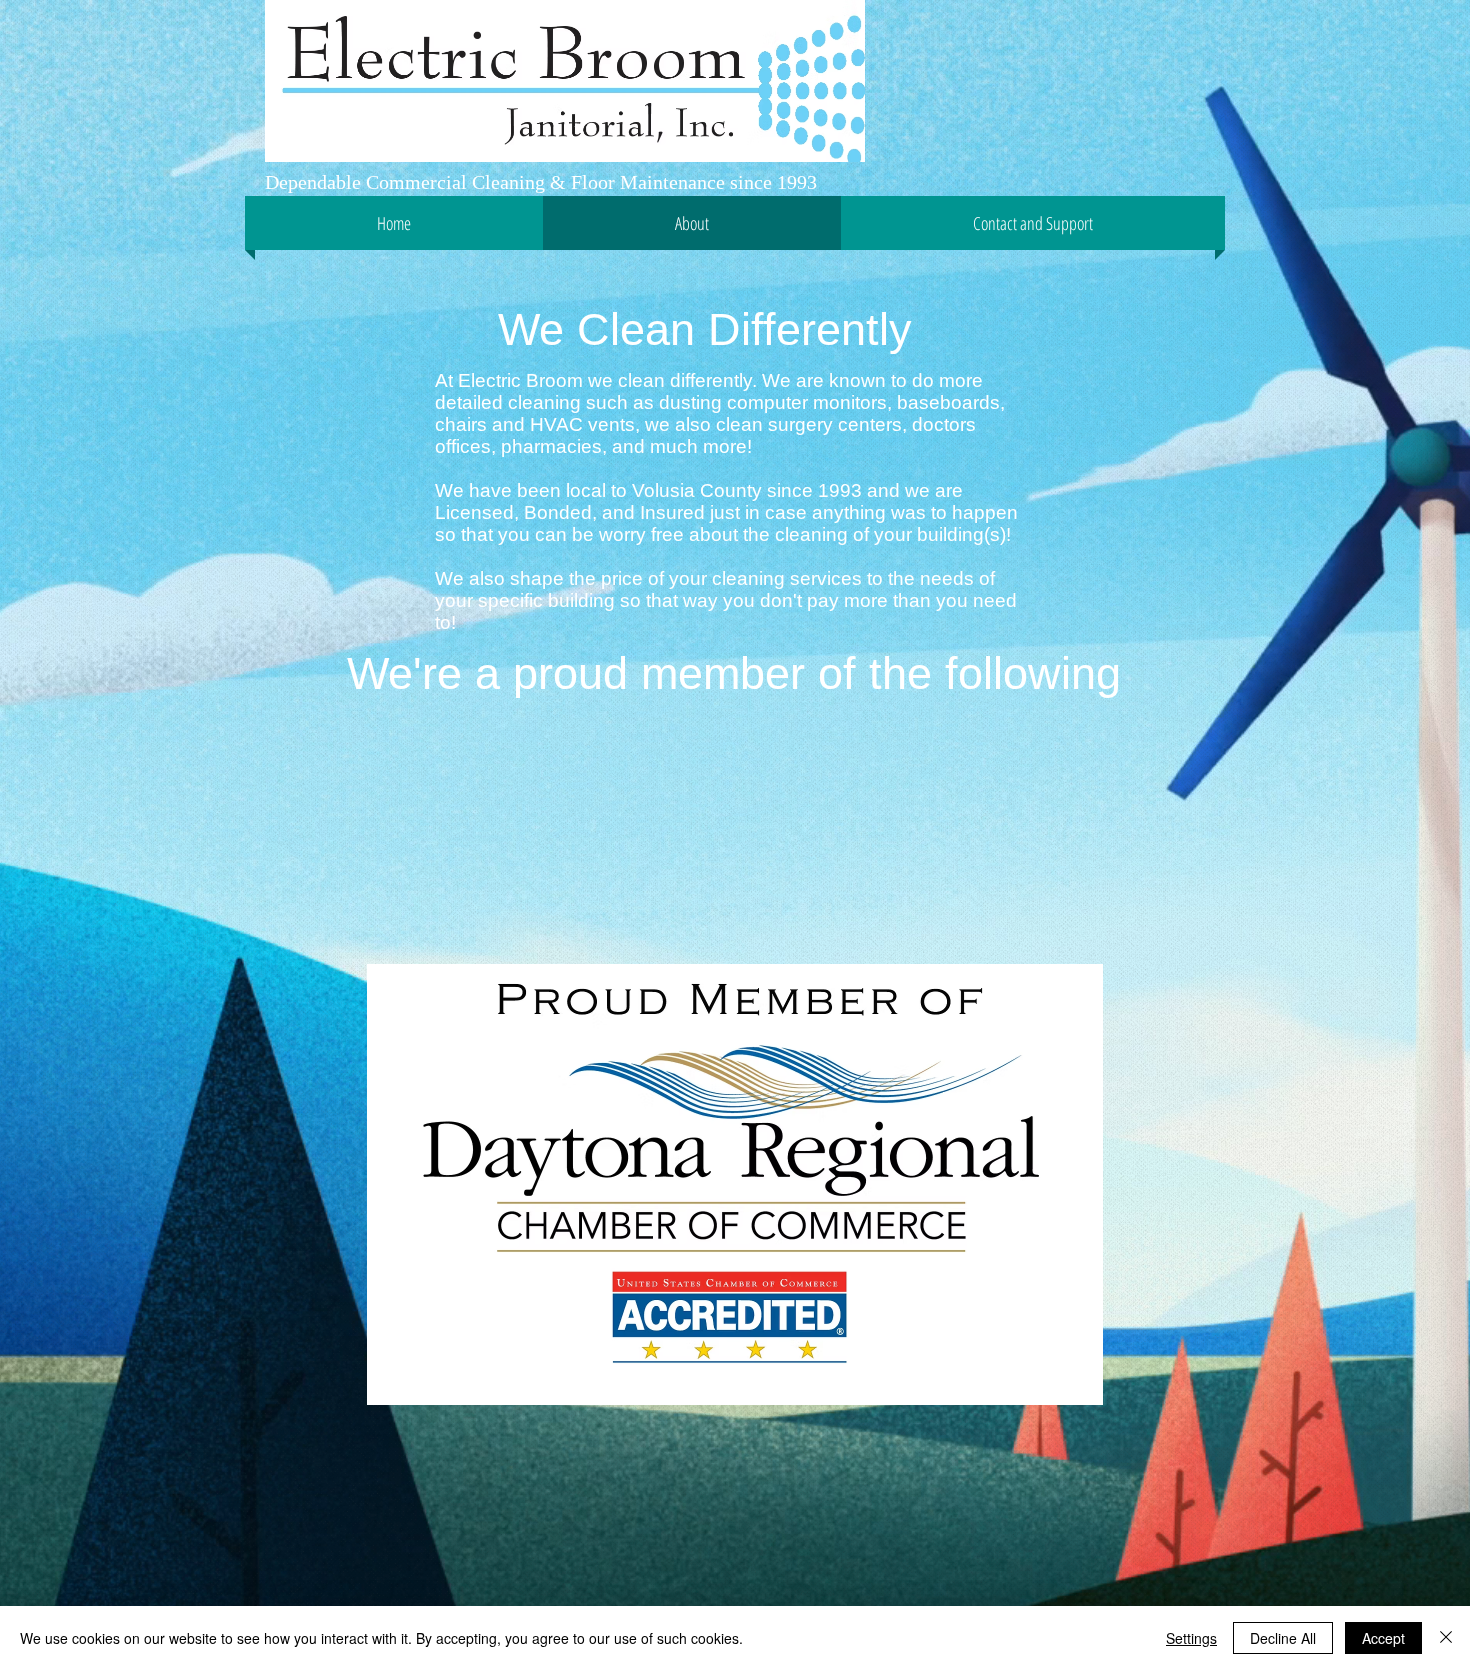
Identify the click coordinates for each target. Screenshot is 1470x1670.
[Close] (1446, 1638)
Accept (1383, 1638)
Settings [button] (1191, 1638)
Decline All (1283, 1638)
